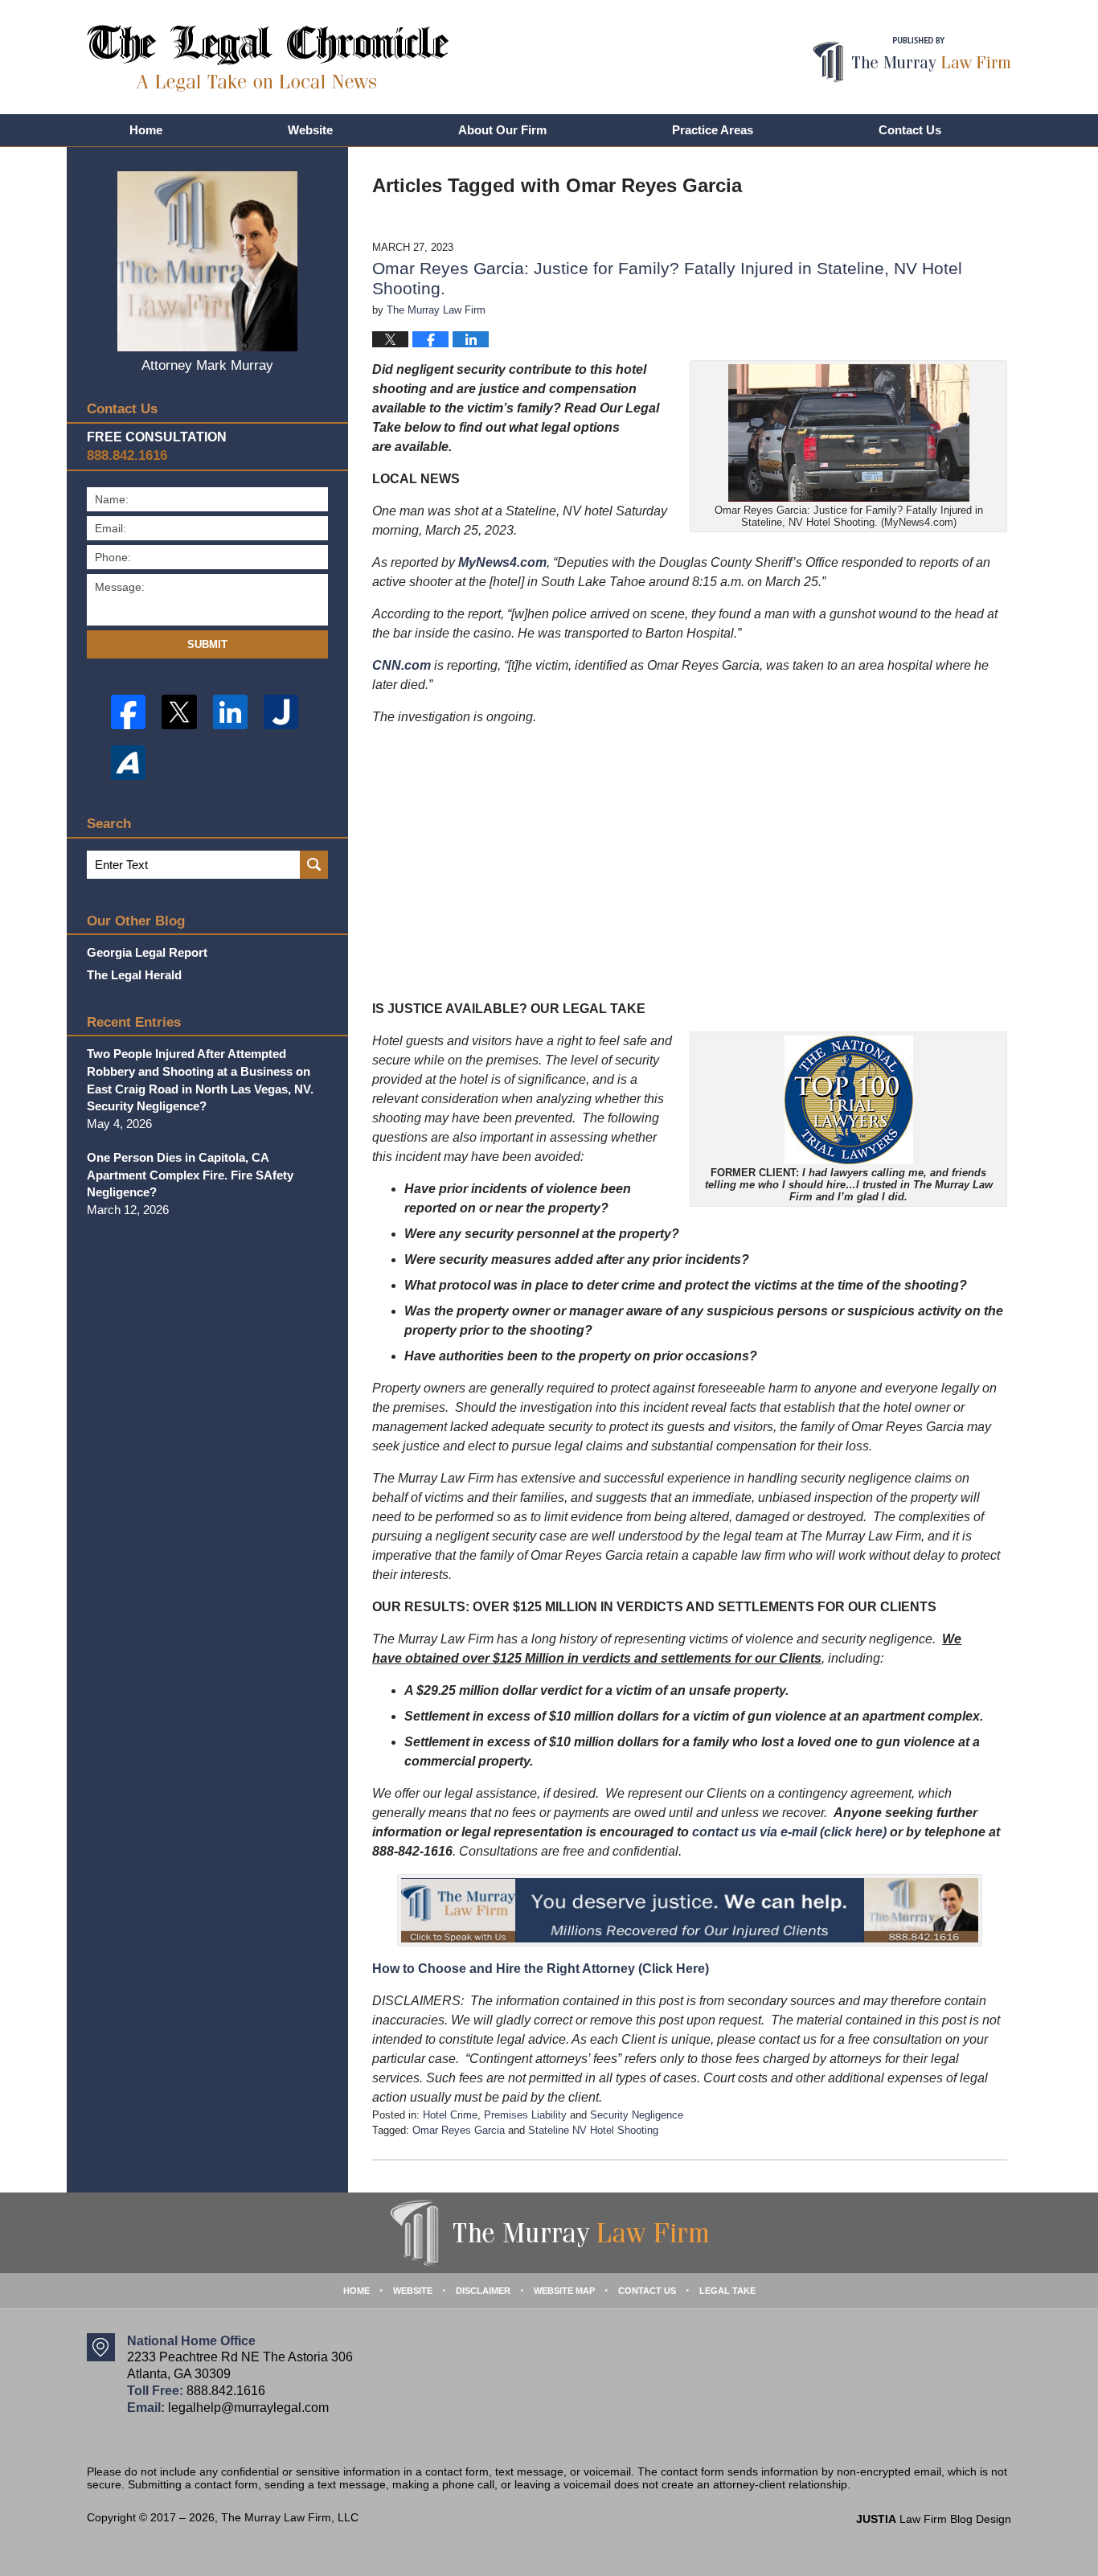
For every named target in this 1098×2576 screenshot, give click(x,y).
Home (146, 130)
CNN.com (402, 665)
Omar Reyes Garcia (459, 2130)
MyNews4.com (502, 562)
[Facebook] (128, 712)
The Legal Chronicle (268, 58)
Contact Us (910, 130)
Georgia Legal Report (147, 952)
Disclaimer (483, 2291)
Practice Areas (713, 130)
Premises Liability (525, 2115)
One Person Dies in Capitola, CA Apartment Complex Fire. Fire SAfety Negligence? (190, 1175)
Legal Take (727, 2291)
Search (314, 865)
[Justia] (281, 712)
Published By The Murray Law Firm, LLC (912, 60)
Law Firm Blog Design (934, 2519)
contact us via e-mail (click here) (789, 1832)
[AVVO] (128, 763)
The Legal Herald (134, 975)
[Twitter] (179, 712)
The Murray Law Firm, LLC (290, 2517)
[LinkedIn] (230, 712)
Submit (207, 644)
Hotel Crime (450, 2115)
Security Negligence (637, 2115)
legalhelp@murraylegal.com (248, 2408)
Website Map (564, 2291)
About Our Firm (502, 130)
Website (310, 130)
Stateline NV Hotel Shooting (593, 2130)
